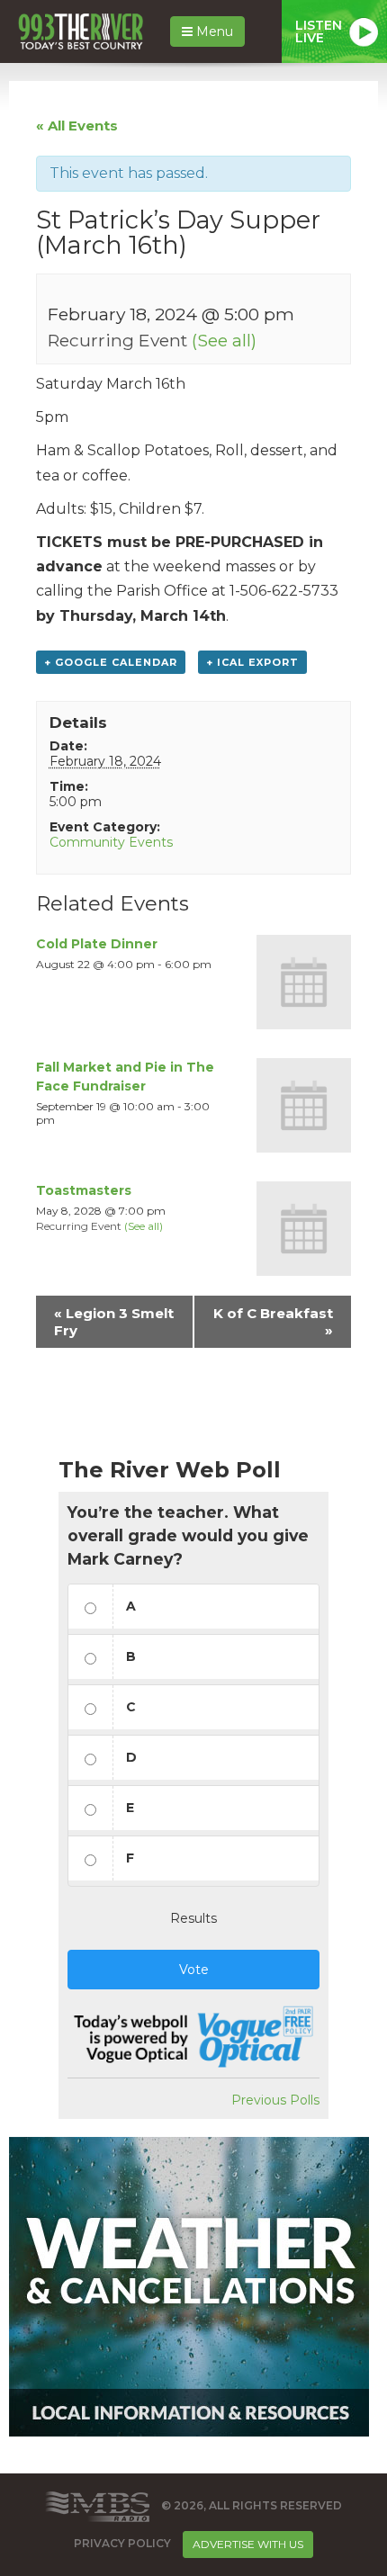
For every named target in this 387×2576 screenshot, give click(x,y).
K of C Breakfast (273, 1322)
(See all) (224, 340)
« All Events (77, 126)
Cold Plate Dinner (97, 944)
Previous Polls (275, 2100)
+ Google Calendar (111, 662)
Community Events (111, 842)
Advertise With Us (248, 2544)
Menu (213, 31)
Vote (194, 1970)
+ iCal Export (252, 662)
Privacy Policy (122, 2543)
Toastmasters (84, 1190)
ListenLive (319, 31)
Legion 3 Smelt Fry (114, 1322)
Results (193, 1918)
